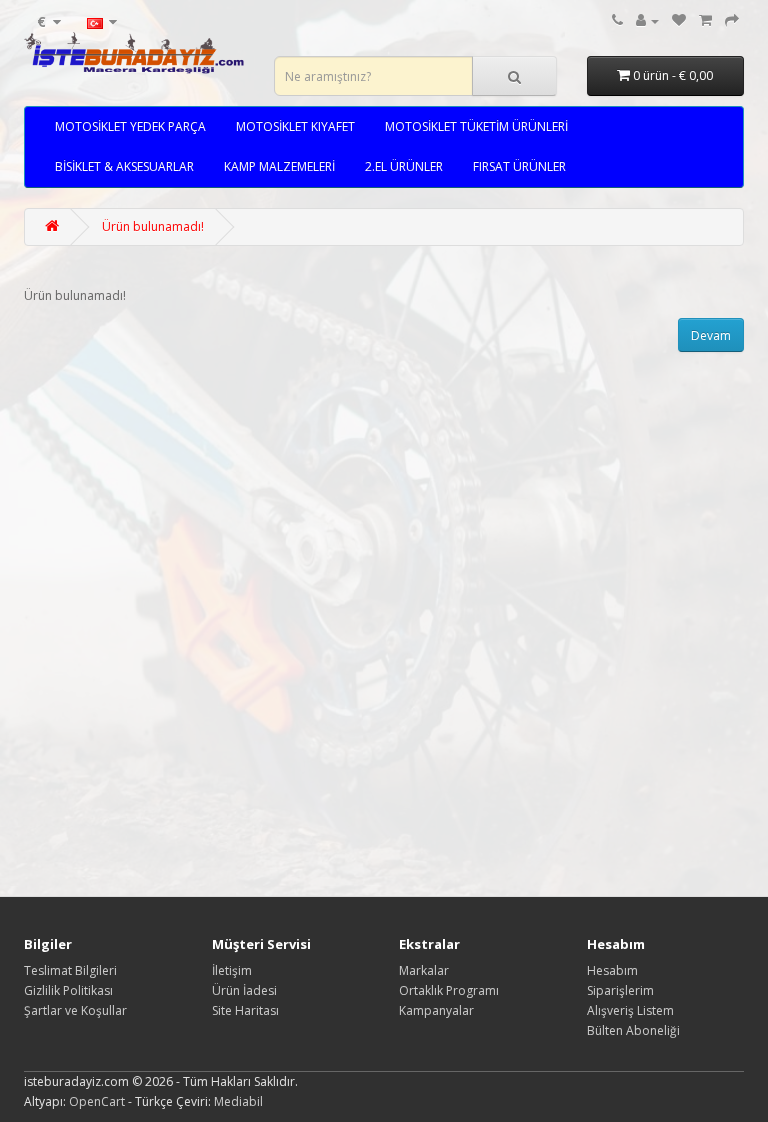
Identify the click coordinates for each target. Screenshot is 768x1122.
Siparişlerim (620, 990)
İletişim (232, 970)
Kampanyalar (436, 1010)
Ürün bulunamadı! (153, 226)
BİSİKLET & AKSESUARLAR (124, 166)
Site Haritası (245, 1010)
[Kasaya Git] (732, 20)
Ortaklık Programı (449, 990)
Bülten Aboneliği (633, 1030)
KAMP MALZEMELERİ (279, 166)
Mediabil (238, 1101)
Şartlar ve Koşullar (75, 1010)
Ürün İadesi (244, 990)
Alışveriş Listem (630, 1010)
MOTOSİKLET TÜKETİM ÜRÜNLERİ (476, 126)
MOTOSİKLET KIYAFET (295, 126)
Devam (711, 335)
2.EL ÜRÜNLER (404, 166)
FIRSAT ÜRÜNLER (519, 166)
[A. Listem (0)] (679, 20)
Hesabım (612, 970)
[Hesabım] (647, 20)
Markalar (424, 970)
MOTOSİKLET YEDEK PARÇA (130, 126)
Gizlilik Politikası (68, 990)
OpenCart (97, 1101)
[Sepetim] (705, 20)
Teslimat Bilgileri (70, 970)
